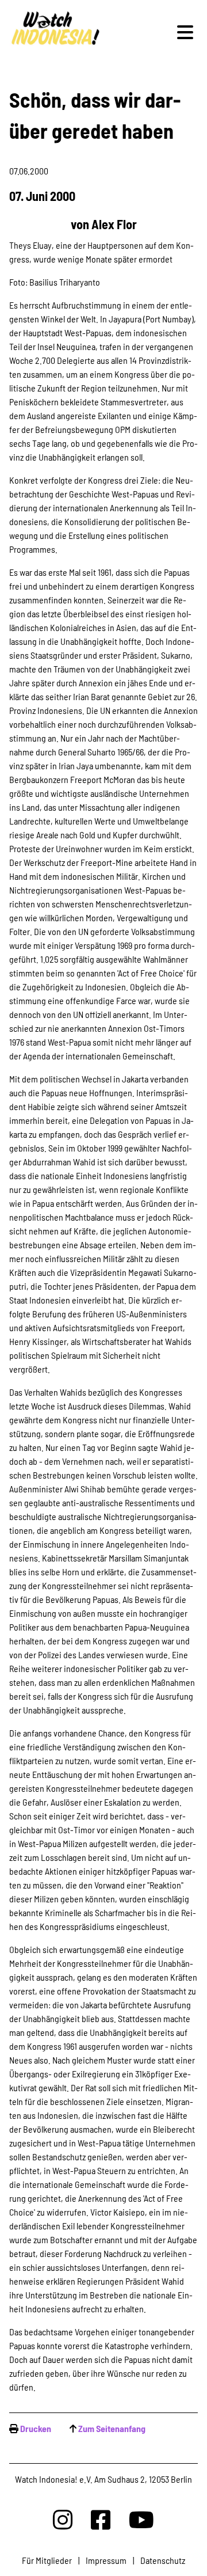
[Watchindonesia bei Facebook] (101, 2519)
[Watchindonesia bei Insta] (63, 2519)
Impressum (106, 2560)
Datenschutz (163, 2560)
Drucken (36, 2428)
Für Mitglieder (47, 2560)
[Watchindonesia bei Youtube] (141, 2519)
